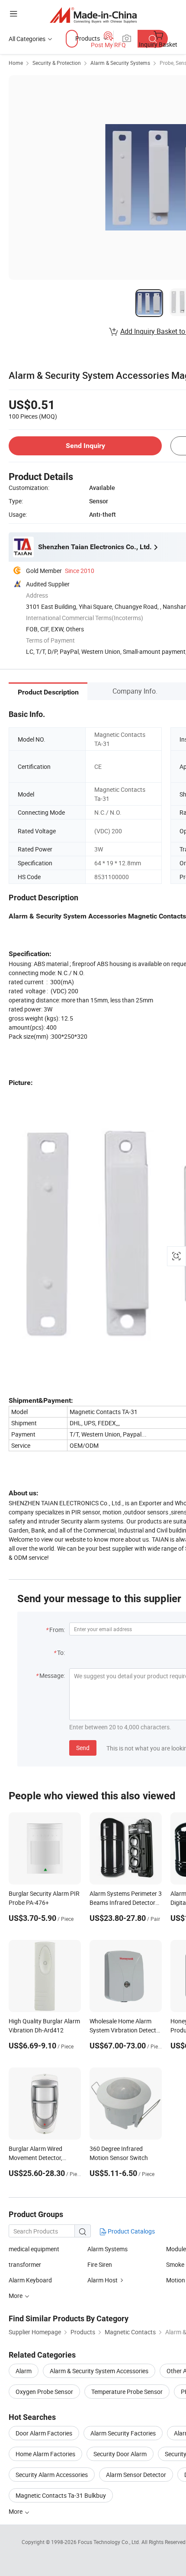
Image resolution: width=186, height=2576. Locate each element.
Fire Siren (100, 2264)
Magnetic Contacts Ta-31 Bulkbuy (61, 2495)
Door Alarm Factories (44, 2433)
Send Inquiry (85, 446)
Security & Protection (57, 63)
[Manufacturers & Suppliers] (93, 15)
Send (83, 1748)
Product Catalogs (131, 2231)
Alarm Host (103, 2280)
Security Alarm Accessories (52, 2475)
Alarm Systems (107, 2249)
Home (16, 63)
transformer (25, 2264)
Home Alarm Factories (45, 2454)
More (16, 2511)
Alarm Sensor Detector (136, 2475)
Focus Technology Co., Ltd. (110, 2542)
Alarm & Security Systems (120, 63)
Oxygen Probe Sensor (44, 2392)
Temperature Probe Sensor (127, 2392)
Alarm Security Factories (123, 2433)
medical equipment (34, 2249)
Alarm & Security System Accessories (99, 2371)
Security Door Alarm (120, 2454)
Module (176, 2249)
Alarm (24, 2371)
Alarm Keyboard (30, 2280)
